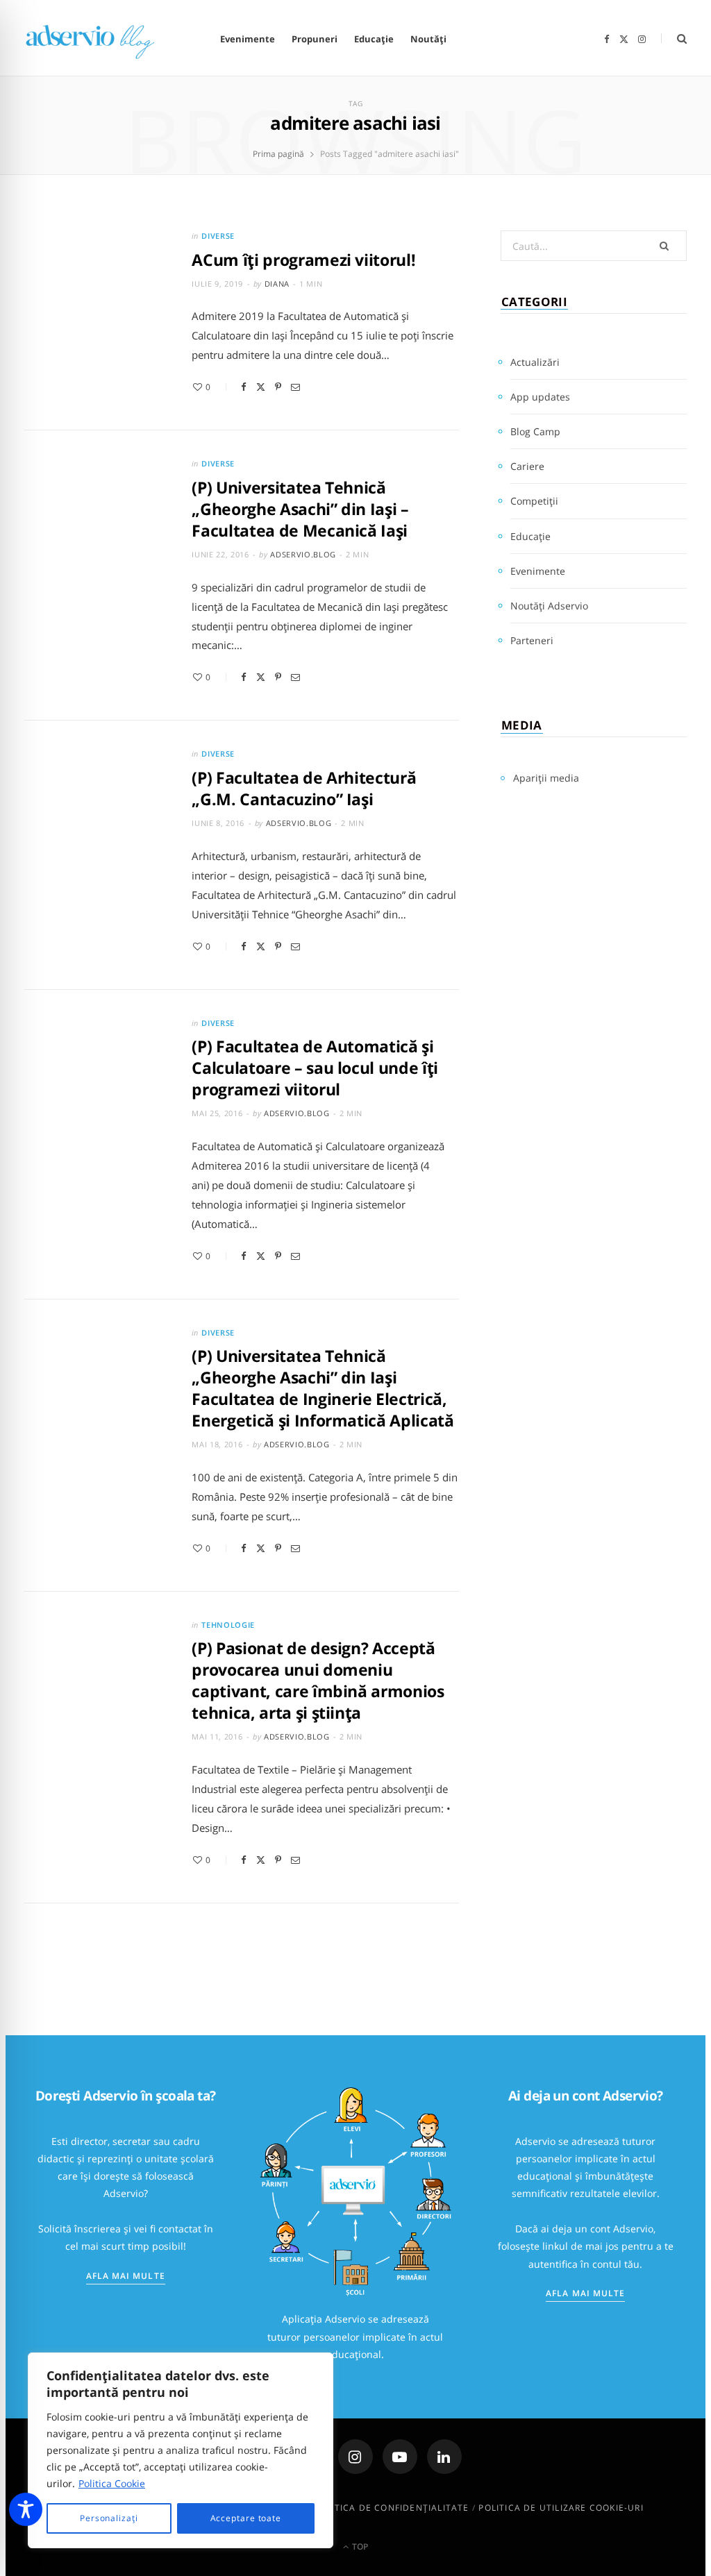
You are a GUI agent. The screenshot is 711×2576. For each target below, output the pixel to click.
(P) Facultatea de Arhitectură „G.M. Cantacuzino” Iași (304, 788)
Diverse (218, 236)
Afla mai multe (126, 2276)
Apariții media (546, 778)
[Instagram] (355, 2457)
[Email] (295, 387)
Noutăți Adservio (549, 606)
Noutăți (428, 39)
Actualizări (535, 362)
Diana (277, 284)
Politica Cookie (112, 2483)
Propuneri (315, 39)
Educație (374, 39)
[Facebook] (244, 387)
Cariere (527, 466)
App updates (540, 397)
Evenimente (248, 39)
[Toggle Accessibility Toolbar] (26, 2509)
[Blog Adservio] (102, 39)
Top (359, 2546)
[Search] (674, 39)
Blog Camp (535, 431)
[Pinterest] (278, 387)
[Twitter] (261, 387)
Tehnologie (228, 1625)
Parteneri (532, 640)
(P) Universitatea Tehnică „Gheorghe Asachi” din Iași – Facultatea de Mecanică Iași (300, 509)
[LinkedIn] (444, 2457)
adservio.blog (303, 554)
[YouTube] (400, 2457)
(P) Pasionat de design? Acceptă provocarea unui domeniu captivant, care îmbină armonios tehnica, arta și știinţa (318, 1680)
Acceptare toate (246, 2518)
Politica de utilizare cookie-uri (561, 2508)
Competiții (534, 501)
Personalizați (109, 2518)
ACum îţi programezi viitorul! (303, 260)
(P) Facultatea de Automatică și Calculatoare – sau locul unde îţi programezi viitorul (315, 1068)
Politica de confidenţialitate (392, 2508)
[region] (181, 2450)
